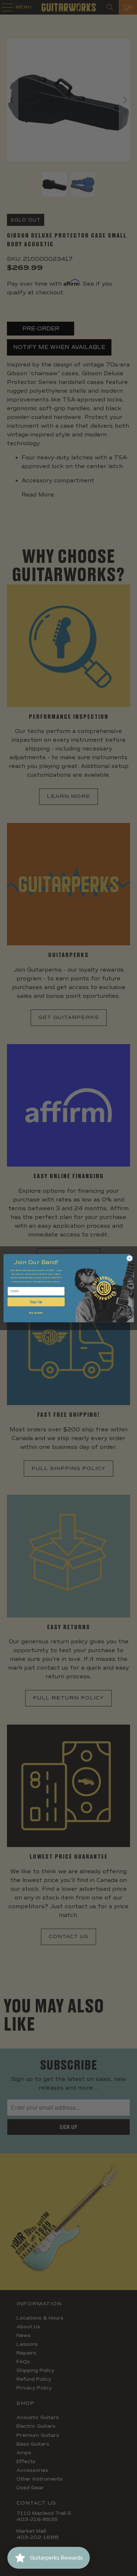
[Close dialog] (129, 1258)
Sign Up (36, 1302)
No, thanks (36, 1313)
